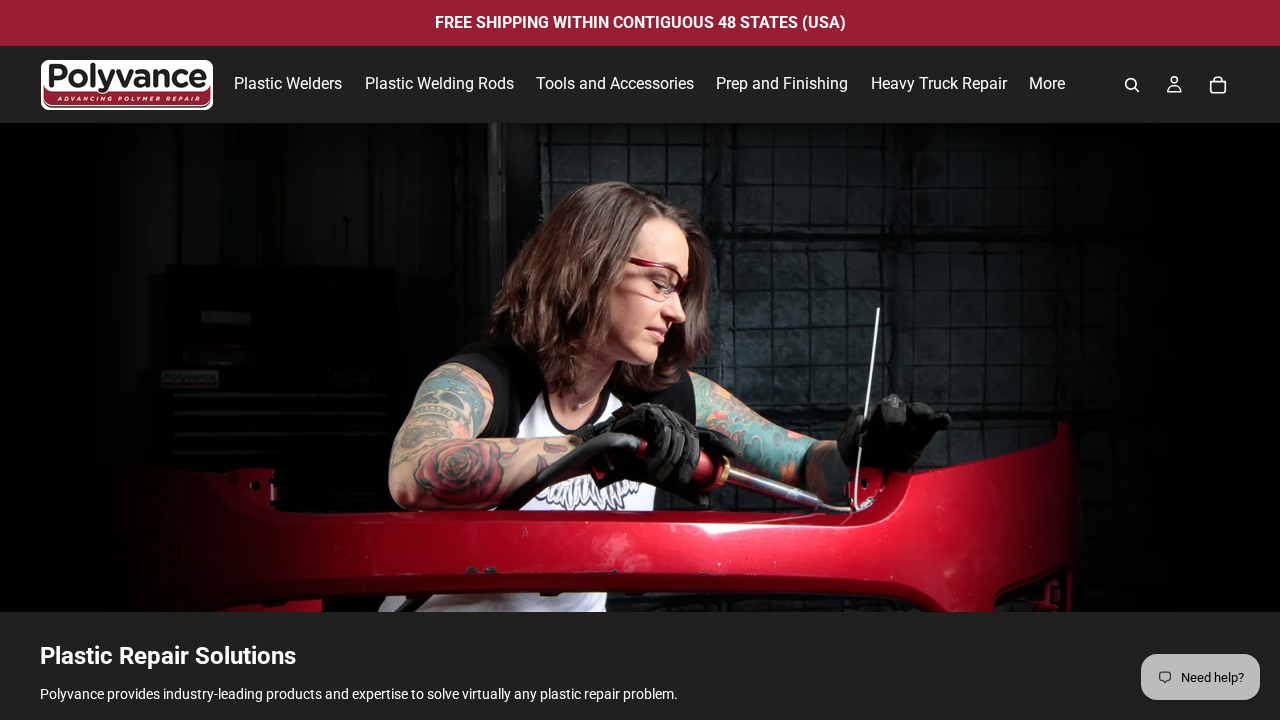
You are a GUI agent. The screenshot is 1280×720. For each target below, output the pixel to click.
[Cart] (1218, 85)
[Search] (1132, 85)
